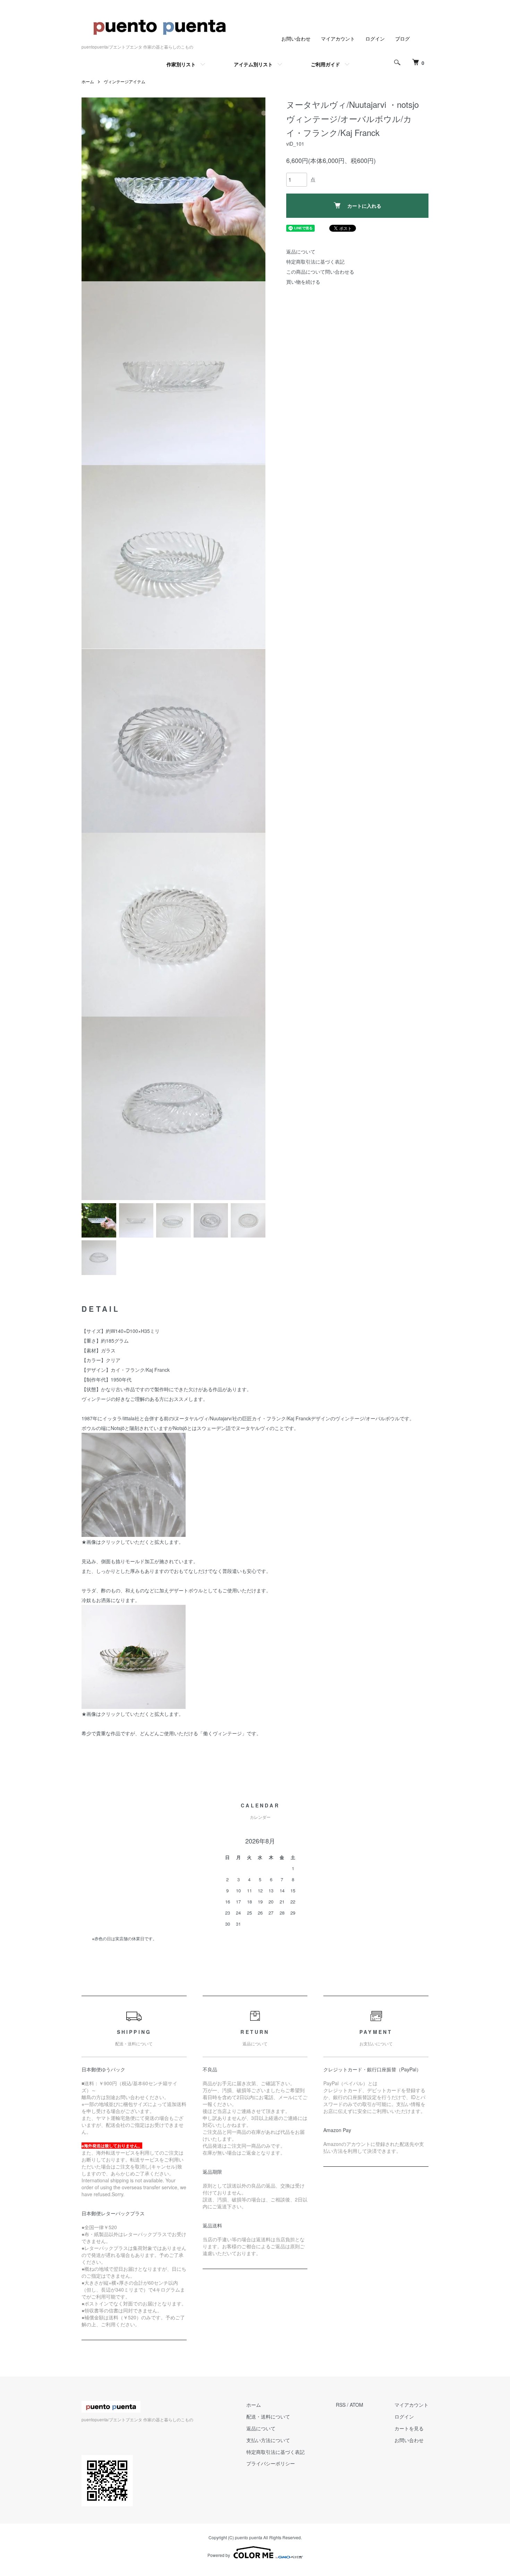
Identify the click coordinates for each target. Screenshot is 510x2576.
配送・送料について (268, 2416)
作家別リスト (181, 64)
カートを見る (409, 2428)
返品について (301, 251)
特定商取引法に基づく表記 (315, 262)
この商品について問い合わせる (320, 272)
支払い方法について (268, 2440)
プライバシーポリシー (271, 2463)
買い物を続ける (303, 282)
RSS (341, 2405)
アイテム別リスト (253, 64)
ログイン (375, 38)
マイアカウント (338, 38)
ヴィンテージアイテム (125, 81)
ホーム (88, 81)
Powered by (219, 2555)
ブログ (402, 38)
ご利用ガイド (325, 64)
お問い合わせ (296, 38)
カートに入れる (364, 206)
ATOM (356, 2405)
